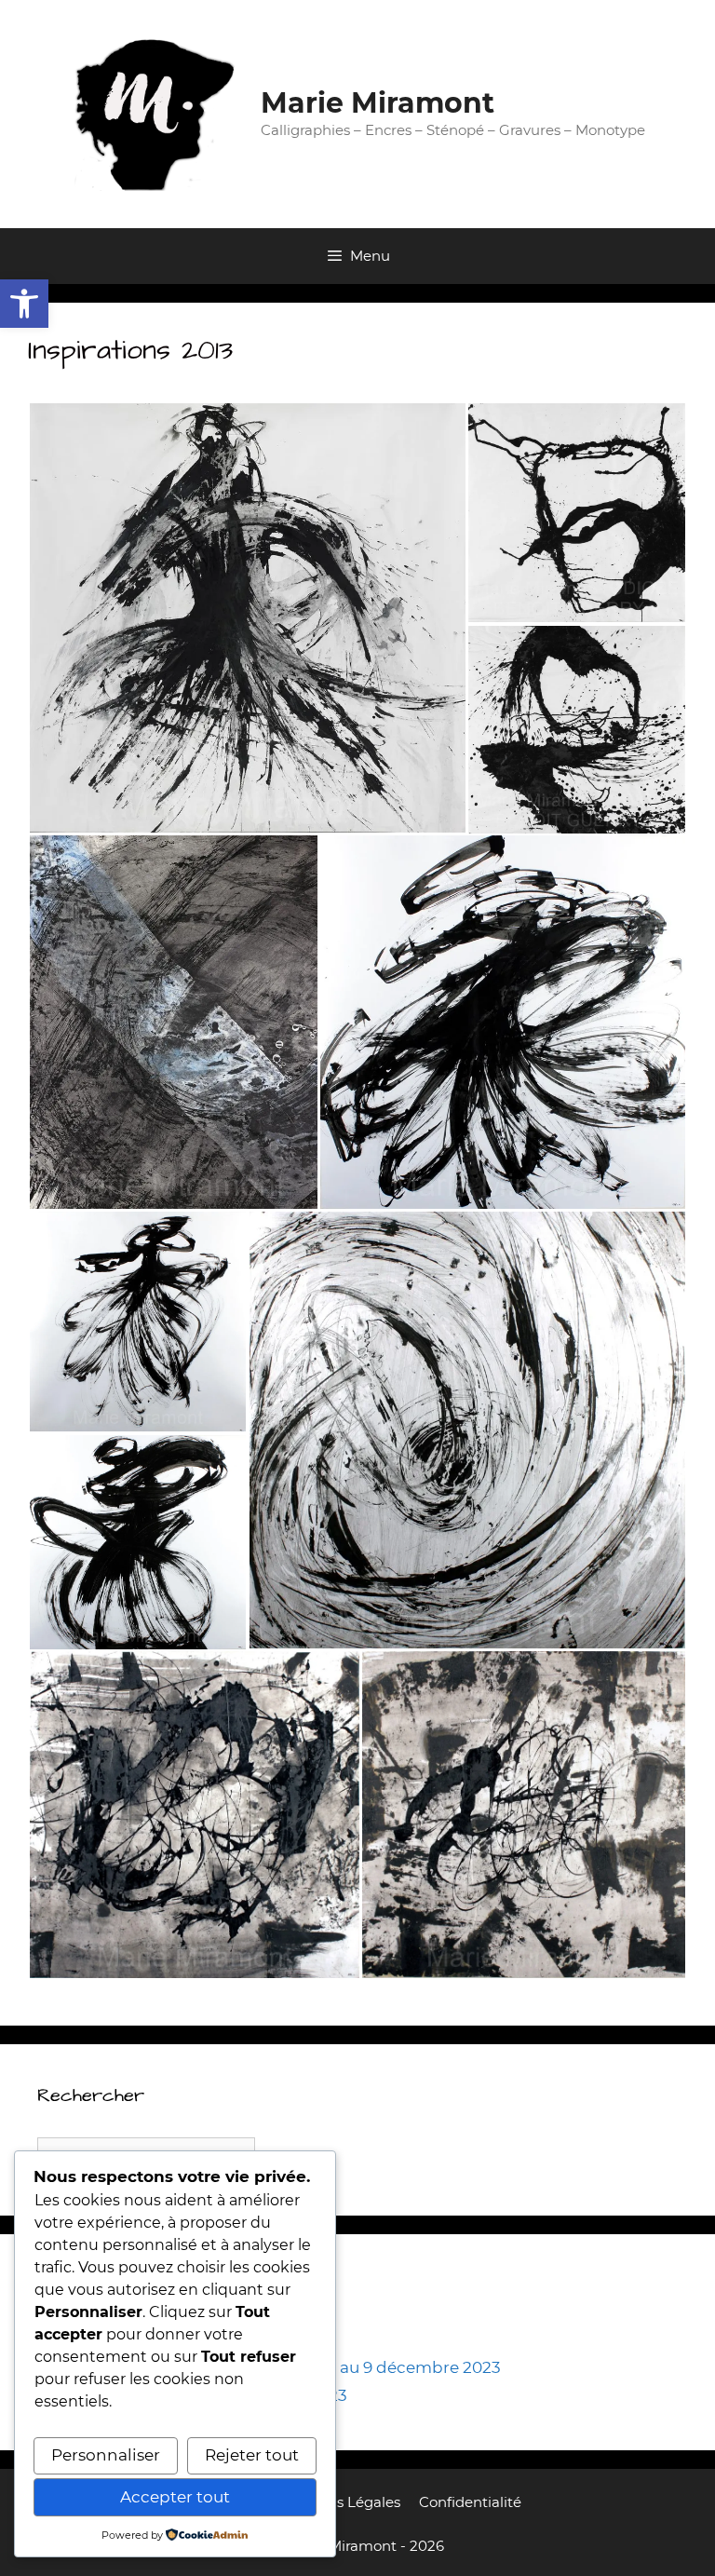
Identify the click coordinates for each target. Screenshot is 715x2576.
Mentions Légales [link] (340, 2502)
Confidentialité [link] (470, 2502)
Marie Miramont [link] (378, 103)
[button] (247, 618)
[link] (24, 304)
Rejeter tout (252, 2455)
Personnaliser (106, 2455)
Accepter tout (175, 2497)
